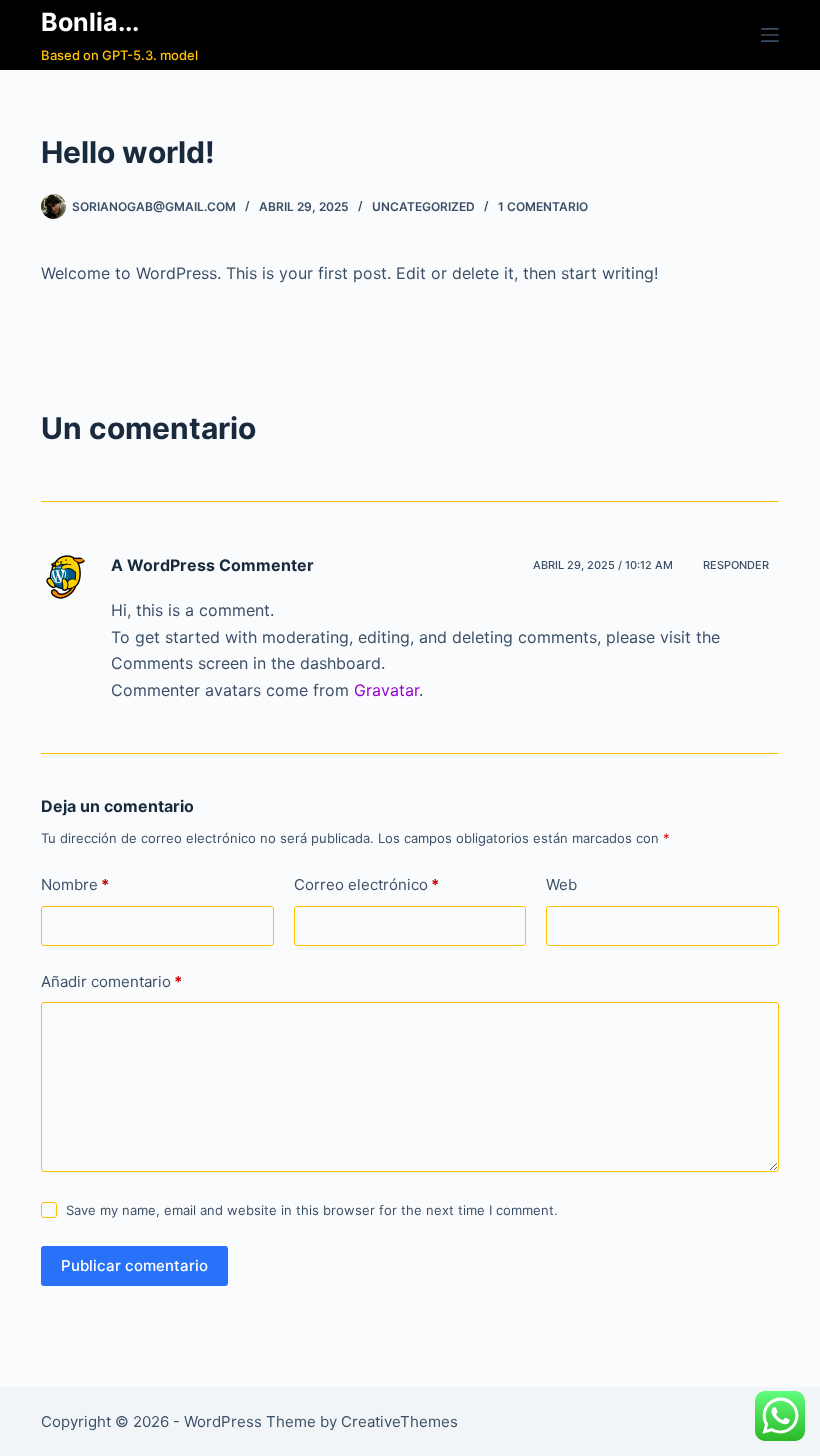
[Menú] (770, 35)
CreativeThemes (399, 1421)
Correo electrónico (366, 884)
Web (561, 884)
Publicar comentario (134, 1265)
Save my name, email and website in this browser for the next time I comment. (312, 1210)
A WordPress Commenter (212, 565)
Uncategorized (423, 206)
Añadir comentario (111, 981)
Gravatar (386, 690)
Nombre (75, 884)
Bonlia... (90, 22)
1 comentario (543, 206)
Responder (736, 565)
